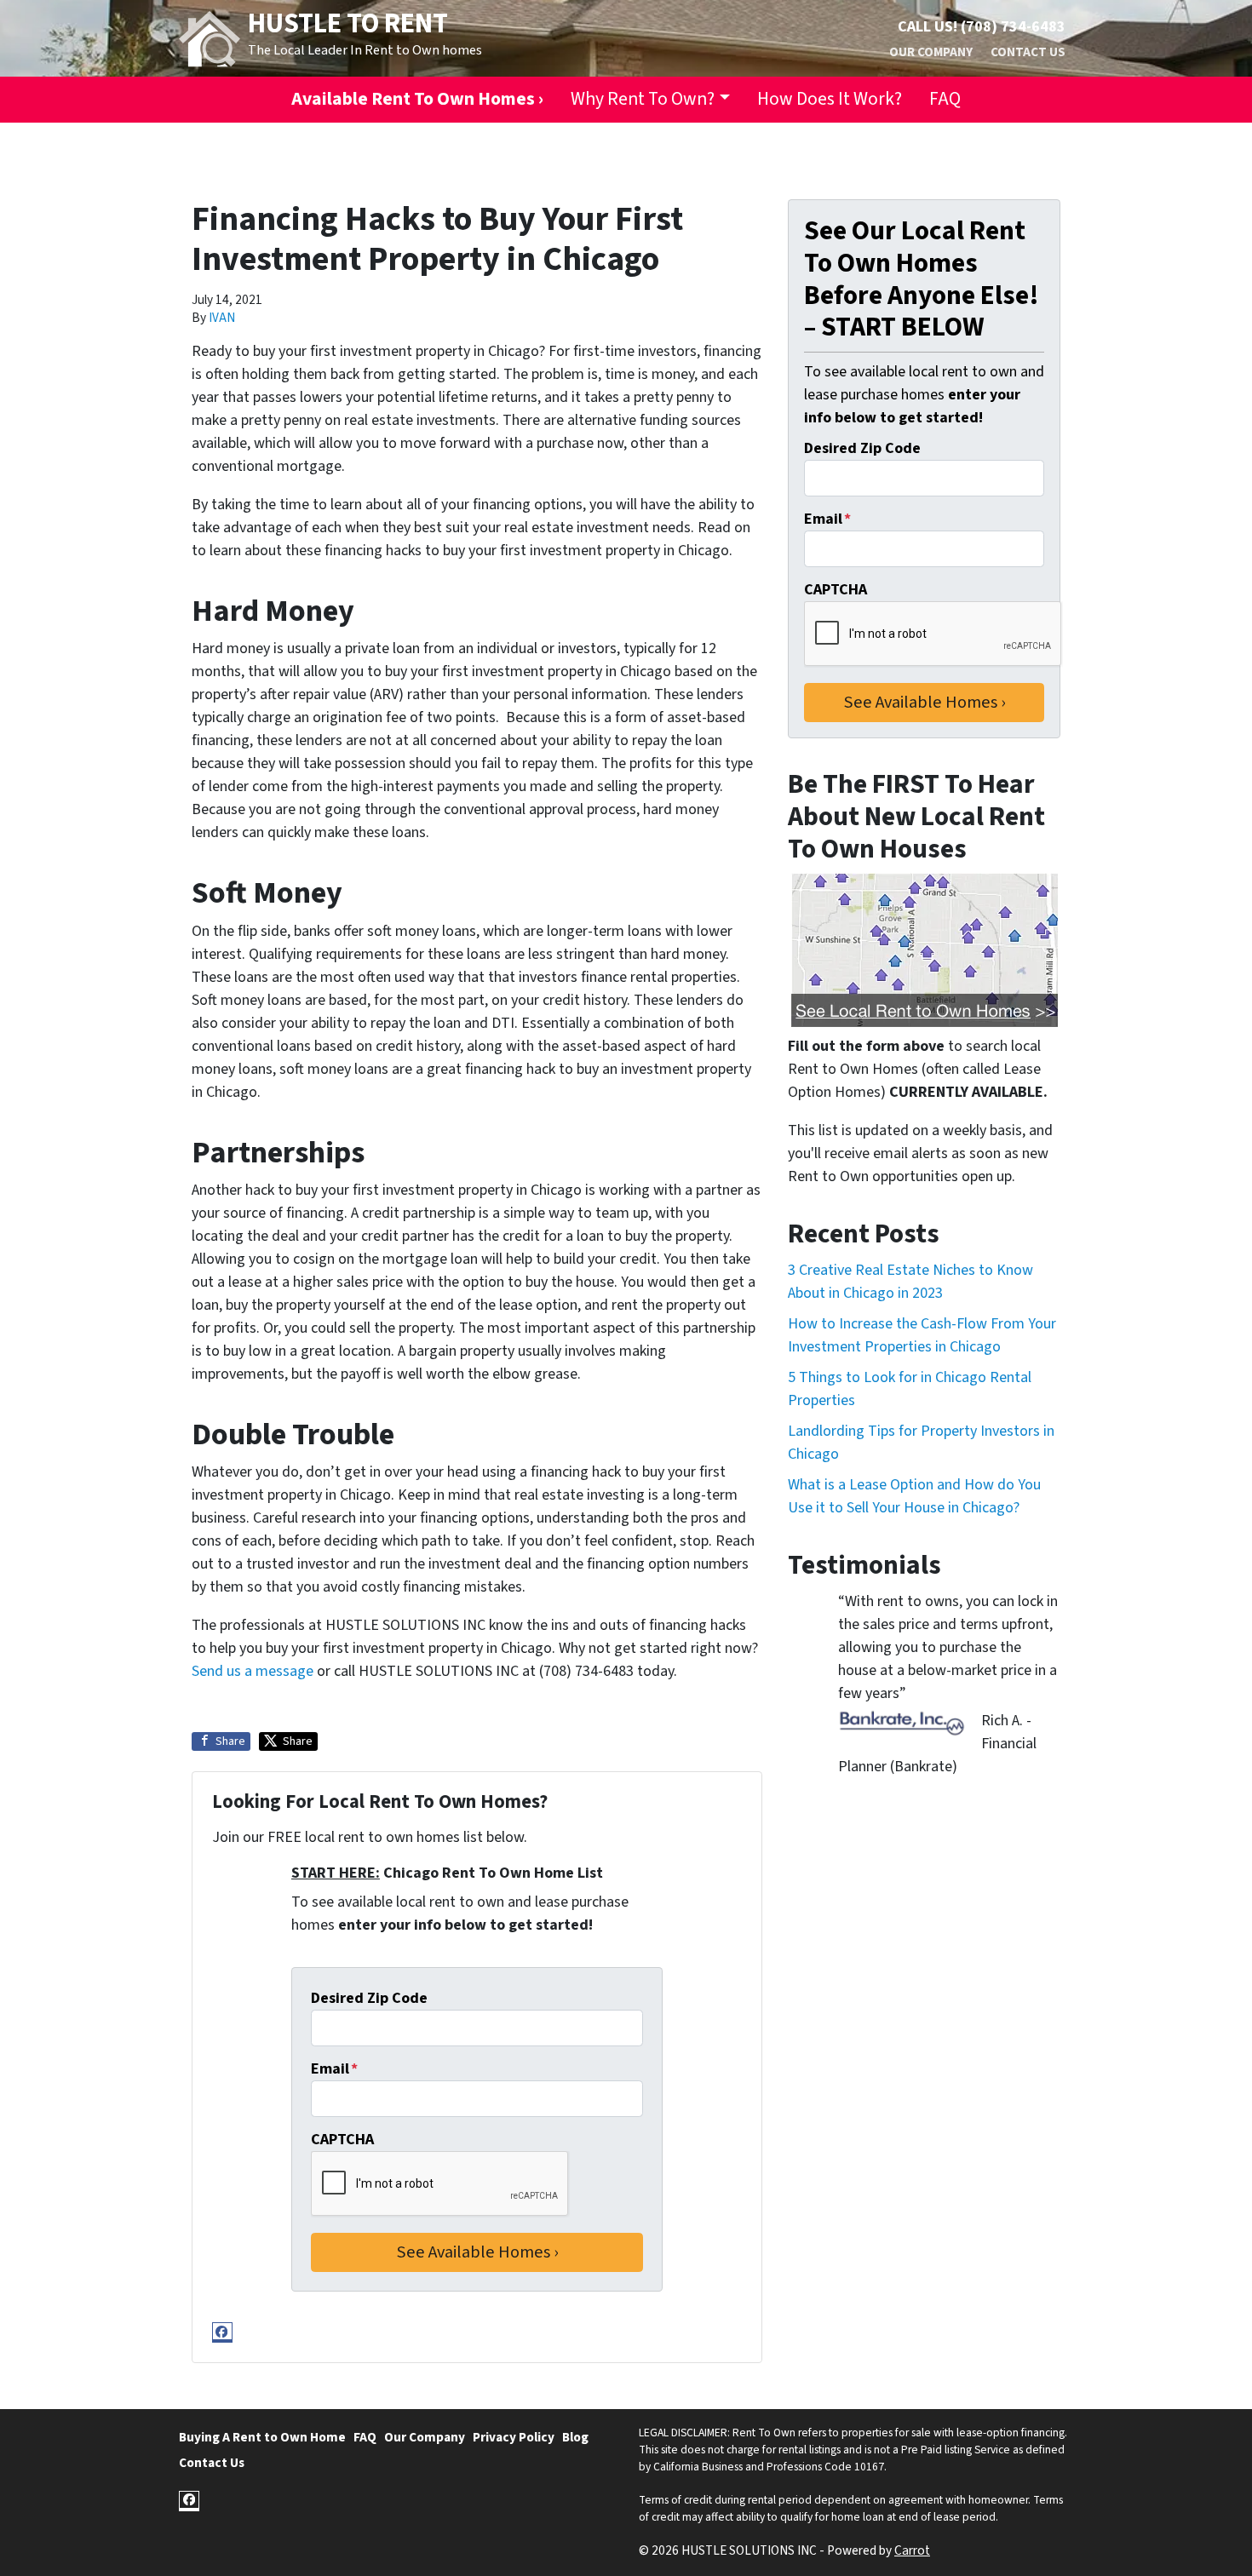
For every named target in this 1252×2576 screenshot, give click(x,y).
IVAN (222, 318)
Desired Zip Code (369, 1998)
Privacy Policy (514, 2437)
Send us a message (253, 1671)
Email (334, 2069)
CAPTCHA (342, 2140)
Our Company (931, 52)
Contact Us (1028, 52)
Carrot (912, 2550)
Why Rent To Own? (643, 99)
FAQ (945, 99)
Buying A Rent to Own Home (262, 2437)
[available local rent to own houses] (924, 950)
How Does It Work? (830, 99)
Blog (575, 2437)
